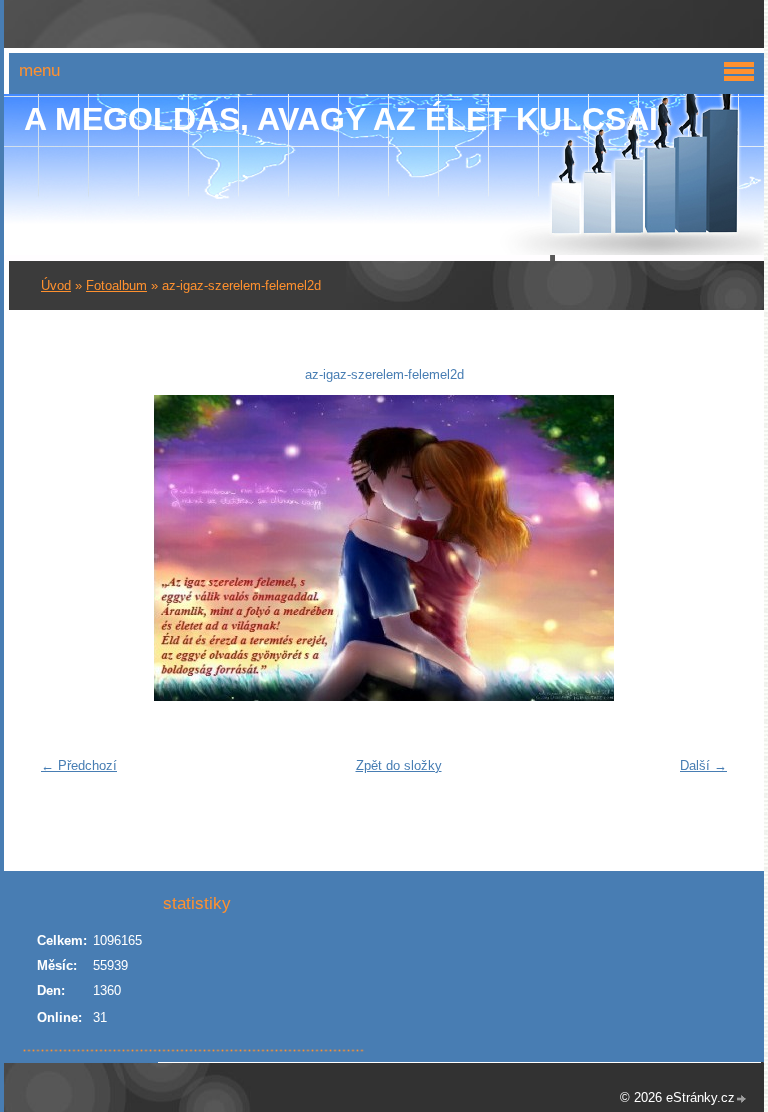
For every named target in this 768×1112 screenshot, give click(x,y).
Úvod (56, 285)
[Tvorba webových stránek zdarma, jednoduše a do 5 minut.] (742, 1099)
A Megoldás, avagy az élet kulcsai (341, 119)
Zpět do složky (399, 765)
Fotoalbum (116, 285)
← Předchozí (79, 765)
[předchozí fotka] (63, 548)
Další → (703, 765)
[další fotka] (704, 548)
